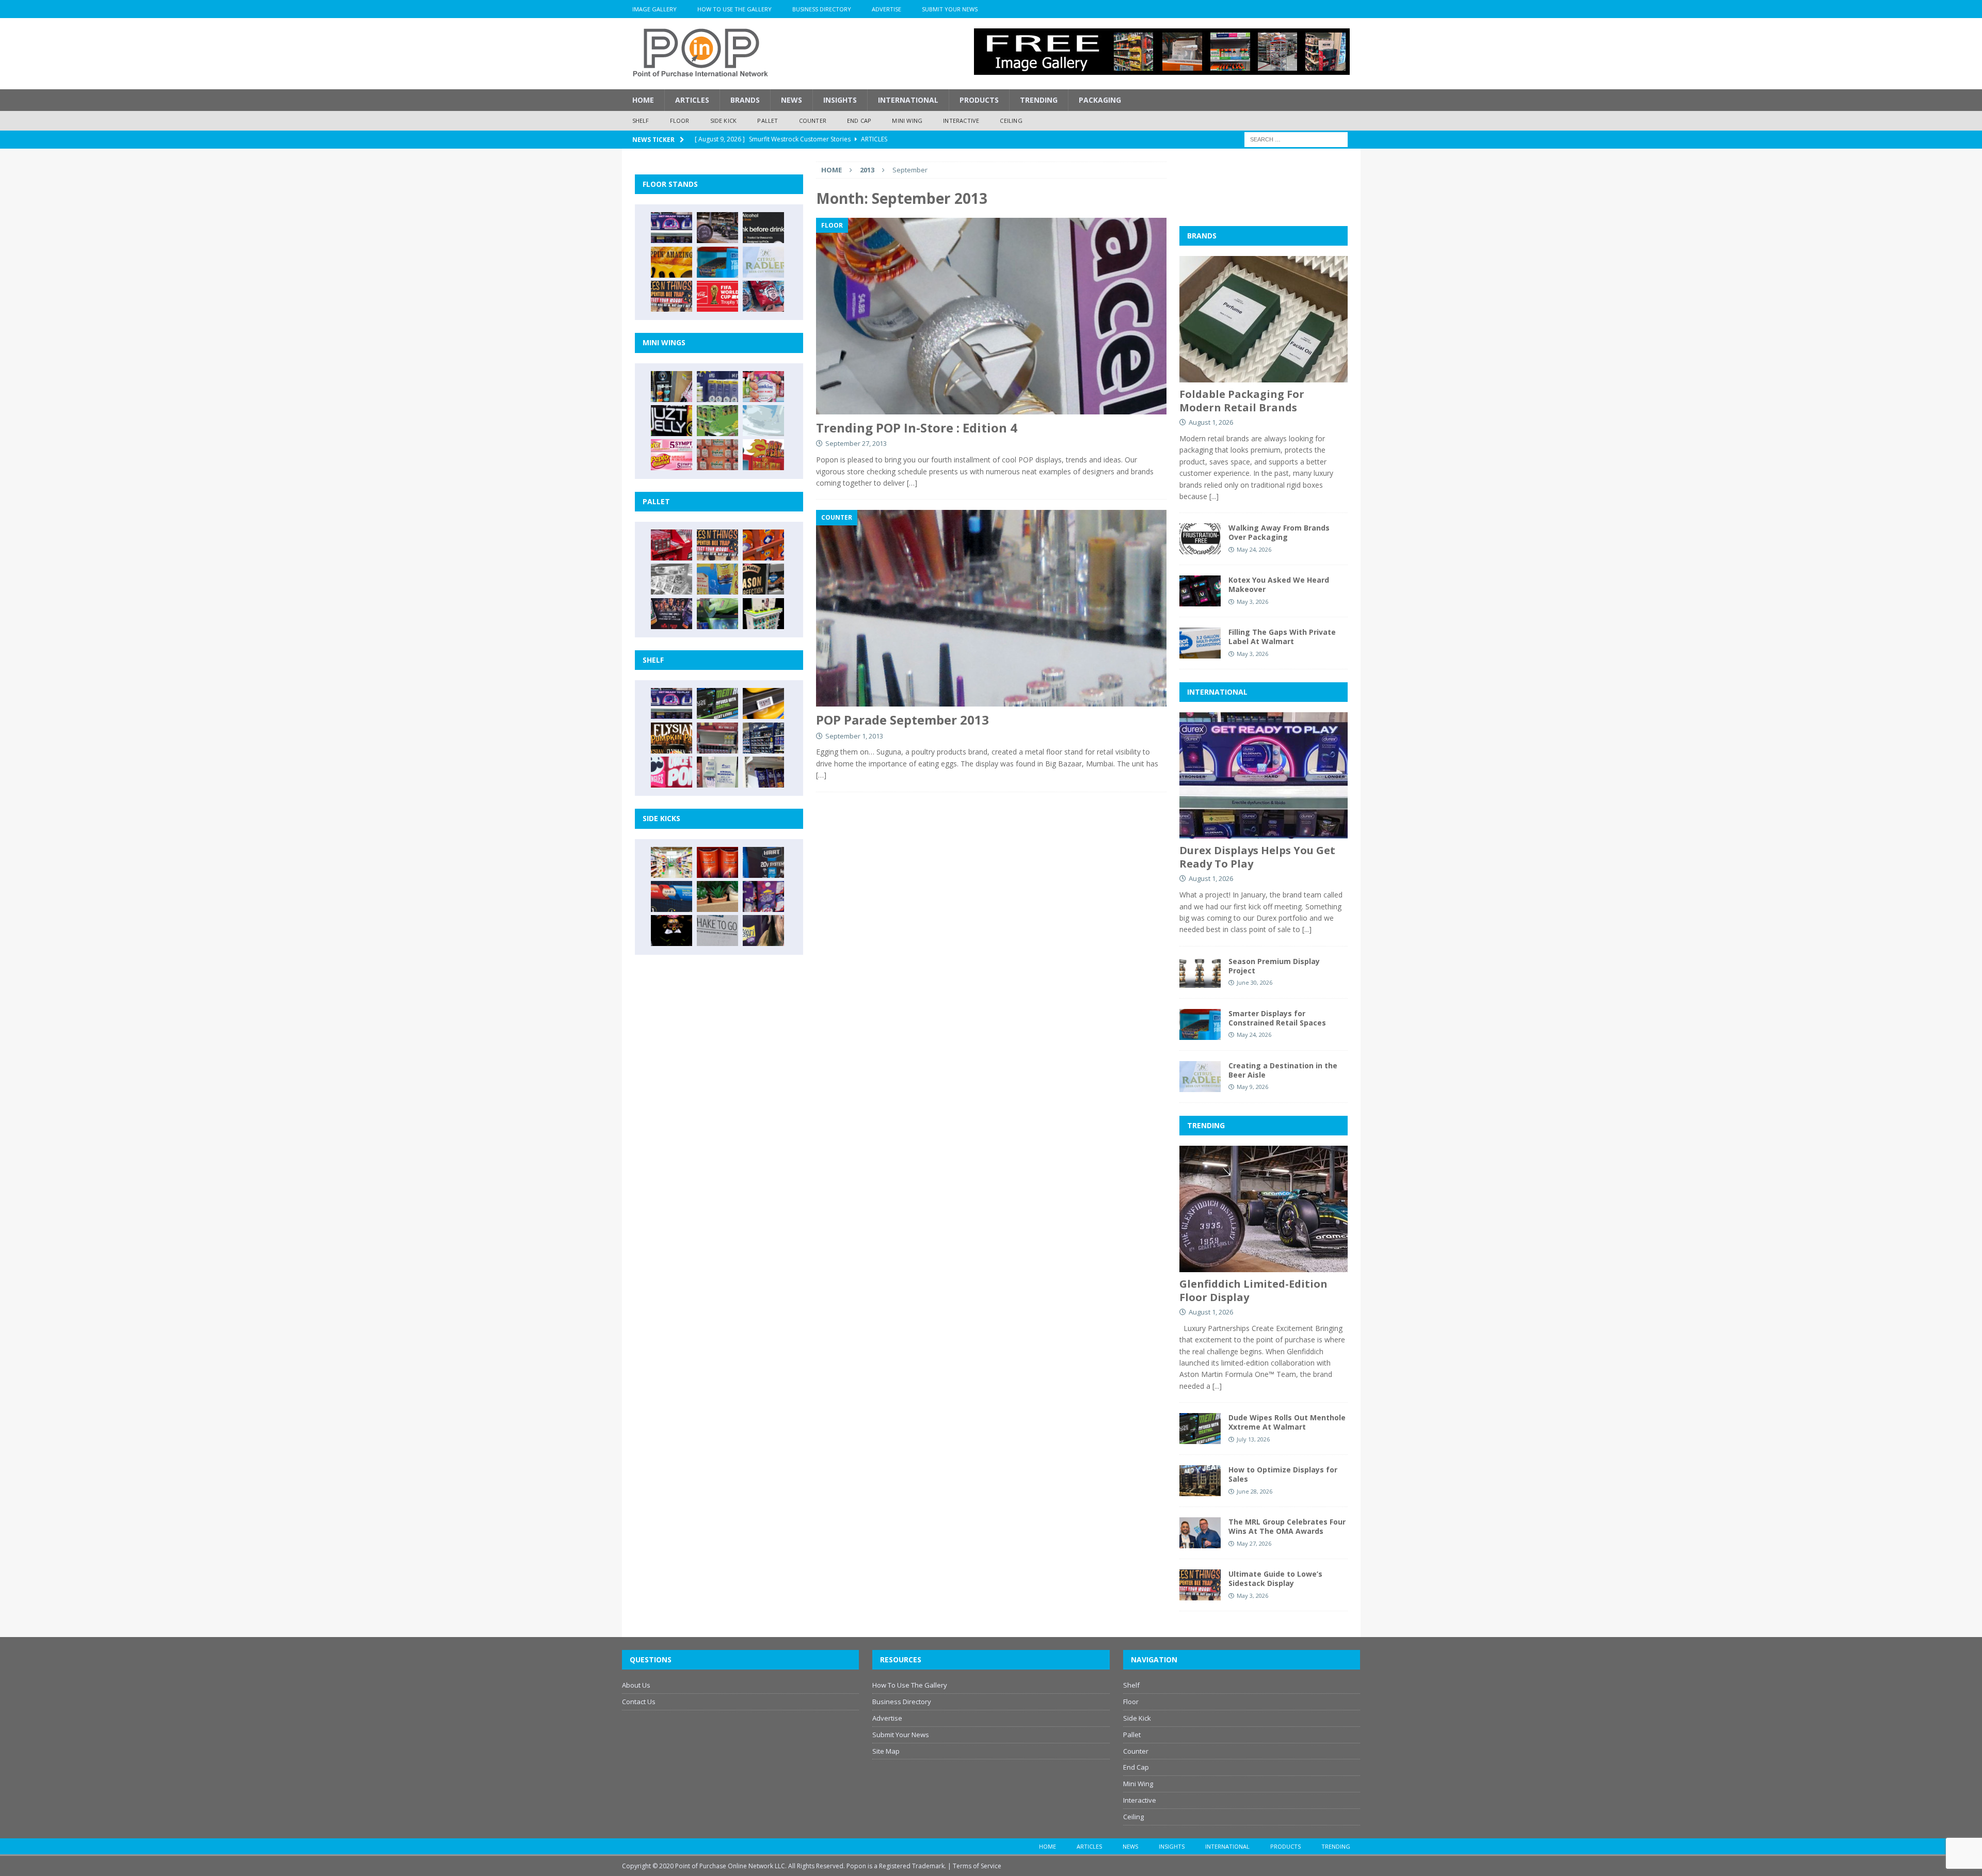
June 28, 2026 (1254, 1491)
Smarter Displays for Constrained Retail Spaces (1277, 1018)
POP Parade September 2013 (902, 720)
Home (643, 100)
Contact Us (639, 1702)
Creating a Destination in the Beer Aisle (1283, 1070)
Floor (680, 121)
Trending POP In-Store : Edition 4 (917, 428)
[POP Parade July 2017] (717, 455)
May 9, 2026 (1252, 1087)
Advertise (886, 9)
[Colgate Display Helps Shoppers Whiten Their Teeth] (717, 862)
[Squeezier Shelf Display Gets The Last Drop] (717, 772)
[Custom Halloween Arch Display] (672, 738)
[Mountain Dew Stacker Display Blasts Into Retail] (717, 614)
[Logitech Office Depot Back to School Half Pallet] (763, 614)
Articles (692, 100)
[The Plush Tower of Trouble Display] (672, 579)
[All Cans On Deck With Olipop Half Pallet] (717, 579)
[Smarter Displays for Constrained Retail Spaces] (717, 262)
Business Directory (822, 9)
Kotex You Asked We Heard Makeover (1279, 584)
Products (979, 100)
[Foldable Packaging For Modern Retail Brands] (1264, 319)
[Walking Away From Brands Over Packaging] (1200, 539)
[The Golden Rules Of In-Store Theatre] (717, 738)
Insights (840, 100)
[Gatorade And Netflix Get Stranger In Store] (672, 614)
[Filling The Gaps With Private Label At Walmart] (1200, 643)
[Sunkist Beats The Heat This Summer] (763, 387)
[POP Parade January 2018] (763, 421)
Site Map (886, 1751)
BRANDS (1202, 236)
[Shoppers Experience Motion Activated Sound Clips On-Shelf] (763, 772)
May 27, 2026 (1254, 1543)
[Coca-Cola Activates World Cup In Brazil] (717, 296)
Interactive (961, 121)
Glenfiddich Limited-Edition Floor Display (1253, 1290)
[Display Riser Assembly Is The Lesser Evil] (763, 296)
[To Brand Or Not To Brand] (717, 896)
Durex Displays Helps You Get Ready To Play (1257, 857)
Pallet (768, 121)
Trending (1039, 100)
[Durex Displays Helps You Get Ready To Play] (672, 228)
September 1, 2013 (854, 736)
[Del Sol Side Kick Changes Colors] (763, 896)
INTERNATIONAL (1217, 692)
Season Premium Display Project (1274, 966)
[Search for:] (1296, 139)
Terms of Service (977, 1866)
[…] (912, 483)
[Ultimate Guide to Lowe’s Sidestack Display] (672, 296)
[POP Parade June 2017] (763, 455)
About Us (636, 1685)
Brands (745, 100)
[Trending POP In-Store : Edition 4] (991, 316)
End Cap (859, 121)
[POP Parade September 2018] (672, 421)
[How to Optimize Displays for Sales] (1200, 1481)
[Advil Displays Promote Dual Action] (672, 896)
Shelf (641, 121)
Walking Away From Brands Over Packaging (1279, 532)
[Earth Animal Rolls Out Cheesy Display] (672, 262)
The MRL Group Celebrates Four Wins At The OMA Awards (1287, 1526)
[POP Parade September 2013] (991, 608)
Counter (813, 121)
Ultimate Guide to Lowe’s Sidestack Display (1275, 1578)
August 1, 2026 (1211, 422)
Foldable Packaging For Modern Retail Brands (1242, 401)
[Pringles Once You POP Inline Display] (672, 772)
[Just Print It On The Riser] (717, 931)
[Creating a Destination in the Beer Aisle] (763, 262)
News (792, 100)
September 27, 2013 (856, 443)
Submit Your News (950, 9)
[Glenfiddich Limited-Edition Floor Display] (717, 228)
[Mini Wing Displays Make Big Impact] (672, 387)
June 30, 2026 (1254, 982)
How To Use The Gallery (734, 9)
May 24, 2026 (1254, 549)
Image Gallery (654, 9)
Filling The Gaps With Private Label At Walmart (1282, 637)
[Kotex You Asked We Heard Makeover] (1200, 591)
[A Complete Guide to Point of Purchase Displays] (672, 862)
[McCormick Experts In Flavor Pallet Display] (763, 579)
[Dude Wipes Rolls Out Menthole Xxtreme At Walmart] (717, 703)
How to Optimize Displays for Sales (1283, 1474)
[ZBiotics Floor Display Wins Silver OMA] (763, 228)
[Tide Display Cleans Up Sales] (763, 545)
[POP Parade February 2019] (717, 387)
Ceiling (1011, 121)
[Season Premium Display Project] (1200, 972)
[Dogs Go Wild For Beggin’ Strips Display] (763, 931)
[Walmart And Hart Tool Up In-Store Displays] (763, 862)
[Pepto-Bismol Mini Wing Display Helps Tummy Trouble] (672, 455)
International (908, 100)
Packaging (1100, 100)
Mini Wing (907, 121)
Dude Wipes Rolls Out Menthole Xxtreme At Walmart (1287, 1422)
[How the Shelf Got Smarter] (763, 703)
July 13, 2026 (1253, 1439)
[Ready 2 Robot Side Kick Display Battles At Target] (672, 931)
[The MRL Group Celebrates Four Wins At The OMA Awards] (1200, 1533)
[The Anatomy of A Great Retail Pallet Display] (672, 545)
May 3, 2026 (1252, 602)
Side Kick (724, 121)
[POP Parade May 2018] (717, 421)
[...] (1214, 496)
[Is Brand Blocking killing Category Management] (763, 738)
